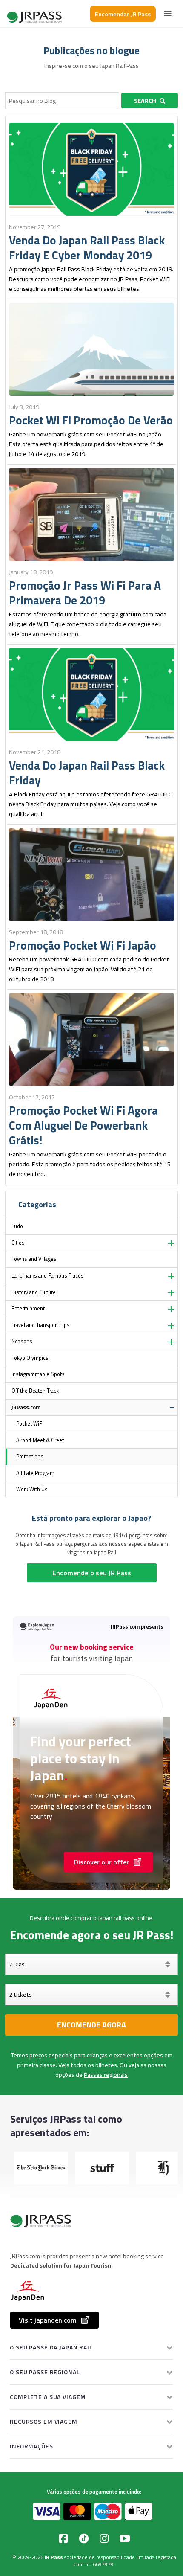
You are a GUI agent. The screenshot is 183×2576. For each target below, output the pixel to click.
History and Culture (34, 1292)
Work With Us (32, 1489)
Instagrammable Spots (38, 1374)
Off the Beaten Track (35, 1391)
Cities (18, 1243)
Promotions (30, 1456)
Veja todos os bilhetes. (88, 2065)
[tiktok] (84, 2538)
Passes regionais (106, 2075)
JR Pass (54, 2557)
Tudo (17, 1226)
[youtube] (125, 2538)
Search (145, 101)
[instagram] (104, 2538)
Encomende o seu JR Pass (92, 1573)
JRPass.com (26, 1407)
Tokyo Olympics (30, 1358)
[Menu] (168, 14)
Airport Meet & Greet (40, 1440)
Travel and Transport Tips (41, 1325)
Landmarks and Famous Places (48, 1276)
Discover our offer (102, 1862)
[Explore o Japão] (35, 14)
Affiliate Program (35, 1473)
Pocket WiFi (30, 1424)
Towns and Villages (34, 1259)
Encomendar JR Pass (123, 14)
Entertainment (28, 1308)
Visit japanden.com (48, 2320)
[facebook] (63, 2538)
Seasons (22, 1341)
